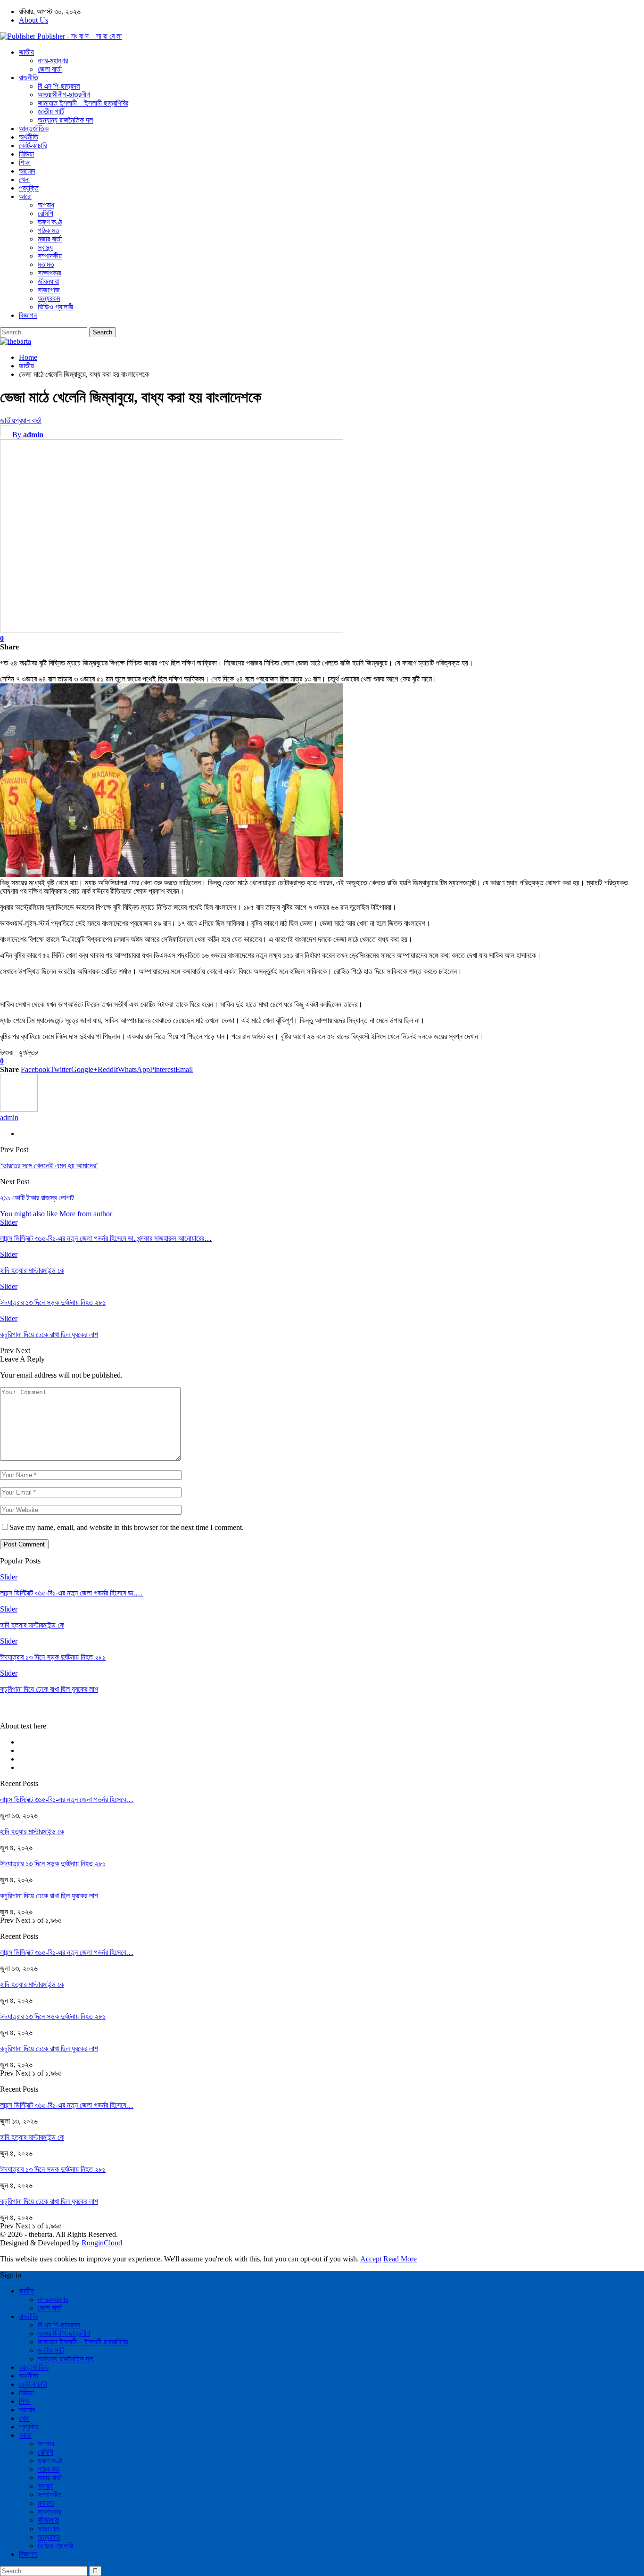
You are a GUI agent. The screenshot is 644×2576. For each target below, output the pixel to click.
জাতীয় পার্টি (51, 112)
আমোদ (27, 171)
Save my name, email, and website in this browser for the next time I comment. (127, 1527)
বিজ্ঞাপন (28, 315)
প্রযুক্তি (29, 188)
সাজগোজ (49, 290)
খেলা (24, 179)
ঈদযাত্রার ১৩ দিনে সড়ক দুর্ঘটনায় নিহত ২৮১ (53, 1864)
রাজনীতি (29, 78)
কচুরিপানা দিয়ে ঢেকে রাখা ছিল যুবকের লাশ (49, 1896)
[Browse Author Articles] (19, 1109)
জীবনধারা (48, 281)
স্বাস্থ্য (45, 247)
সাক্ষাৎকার (49, 273)
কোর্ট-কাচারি (33, 145)
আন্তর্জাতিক (34, 129)
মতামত (46, 264)
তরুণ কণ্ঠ (50, 222)
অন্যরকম (49, 298)
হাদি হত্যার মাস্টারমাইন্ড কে (32, 1832)
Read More (400, 2259)
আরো (25, 196)
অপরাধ (46, 205)
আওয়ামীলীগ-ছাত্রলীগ (64, 95)
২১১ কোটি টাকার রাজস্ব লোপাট (37, 1198)
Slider (9, 1222)
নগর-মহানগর (53, 61)
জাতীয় (26, 52)
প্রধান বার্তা (28, 420)
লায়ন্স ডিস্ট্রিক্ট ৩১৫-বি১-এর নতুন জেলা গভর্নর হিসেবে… (67, 1799)
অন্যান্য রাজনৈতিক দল (65, 120)
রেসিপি (45, 213)
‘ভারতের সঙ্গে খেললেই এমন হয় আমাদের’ (49, 1166)
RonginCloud (102, 2243)
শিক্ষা (25, 162)
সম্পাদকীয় (50, 256)
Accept (371, 2259)
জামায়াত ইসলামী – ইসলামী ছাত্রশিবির (83, 103)
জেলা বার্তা (50, 69)
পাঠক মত (49, 230)
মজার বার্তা (50, 239)
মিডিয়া (26, 154)
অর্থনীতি (29, 137)
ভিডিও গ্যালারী (55, 307)
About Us (33, 20)
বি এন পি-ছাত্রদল (59, 86)
